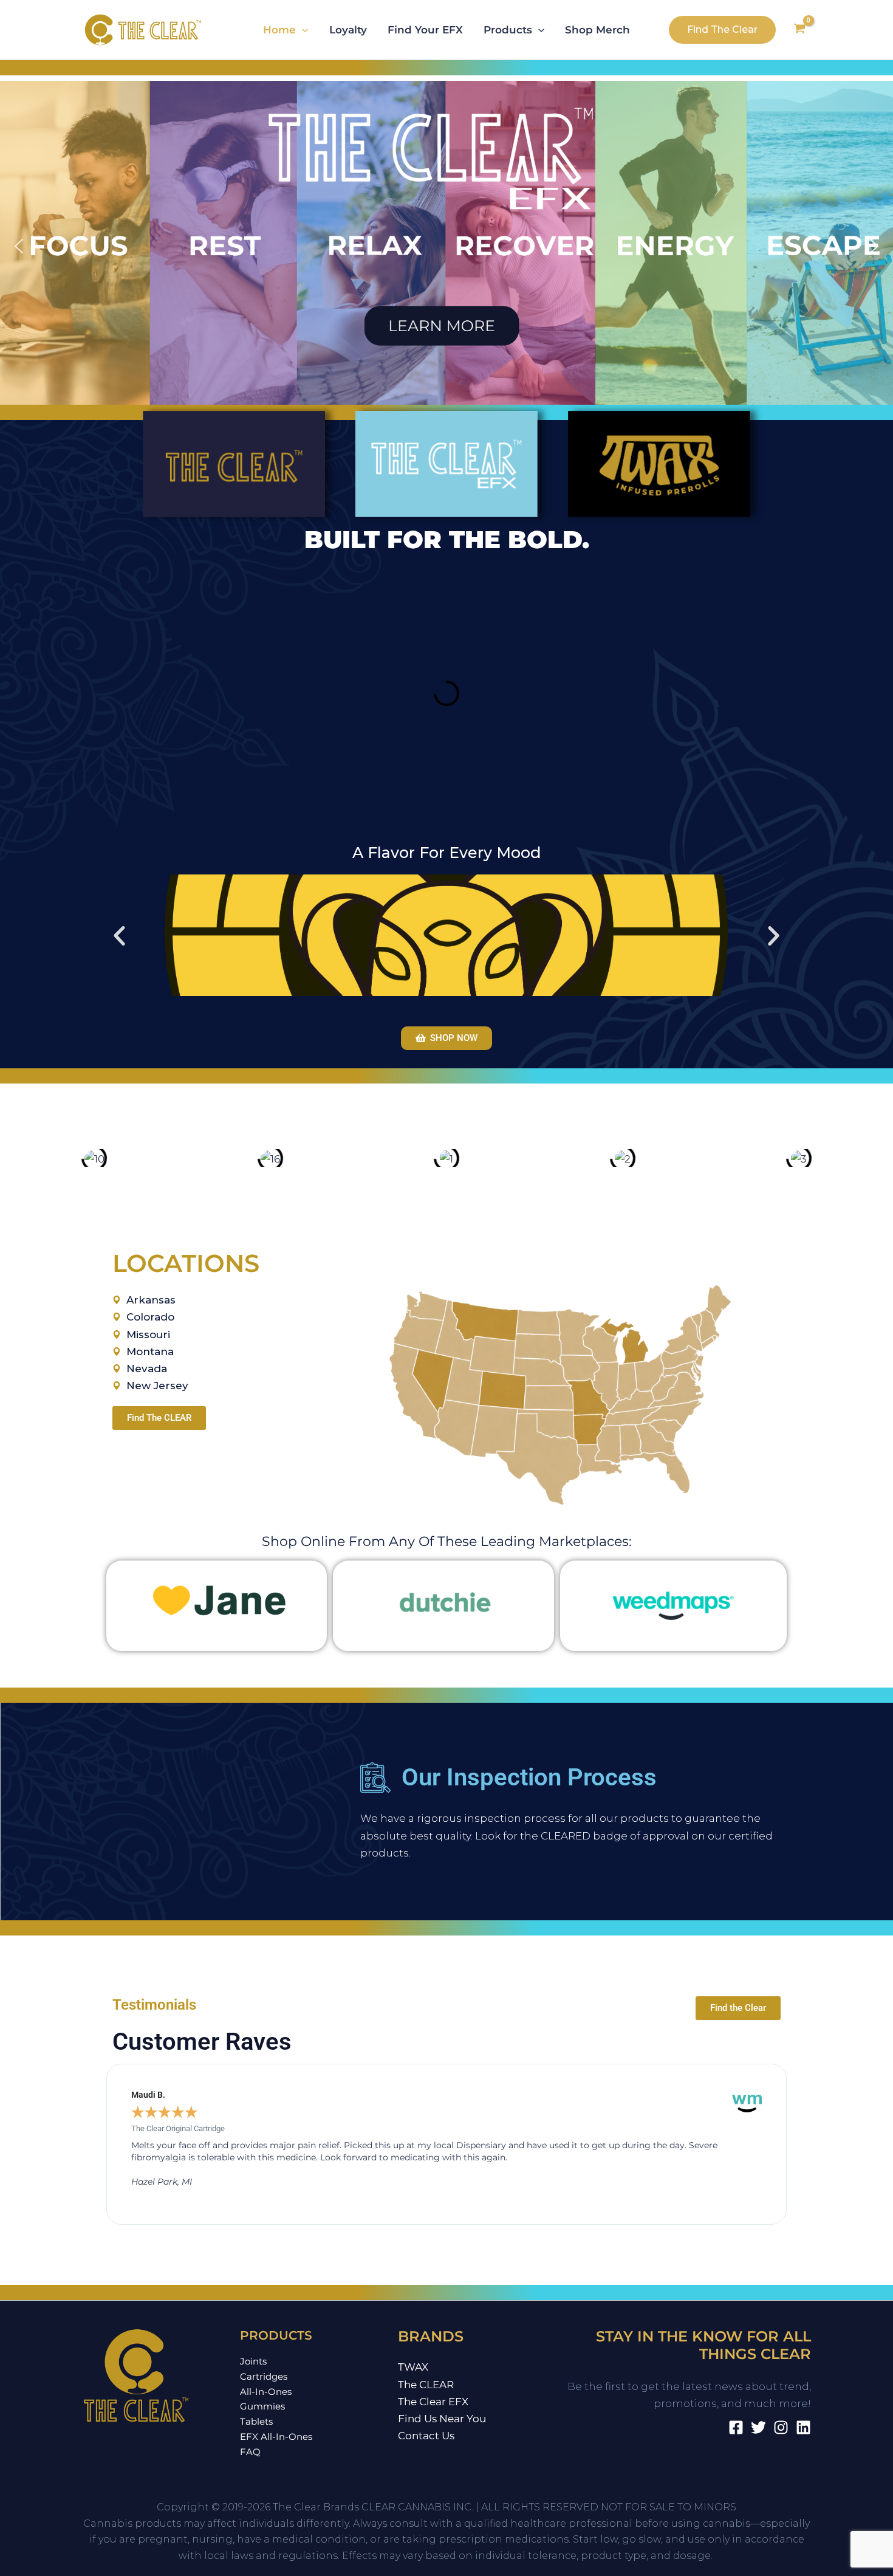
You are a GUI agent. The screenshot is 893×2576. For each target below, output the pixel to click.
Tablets (256, 2421)
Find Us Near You (442, 2419)
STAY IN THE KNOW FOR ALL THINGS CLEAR (703, 2345)
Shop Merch (597, 30)
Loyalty (348, 30)
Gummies (262, 2406)
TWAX (413, 2367)
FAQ (250, 2452)
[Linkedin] (803, 2427)
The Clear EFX (433, 2402)
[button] (302, 30)
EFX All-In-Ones (276, 2437)
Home (279, 30)
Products (508, 30)
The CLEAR (426, 2385)
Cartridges (264, 2376)
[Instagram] (781, 2427)
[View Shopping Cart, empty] (799, 30)
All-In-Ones (266, 2392)
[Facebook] (736, 2427)
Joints (253, 2361)
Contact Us (426, 2436)
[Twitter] (758, 2427)
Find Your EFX (425, 30)
